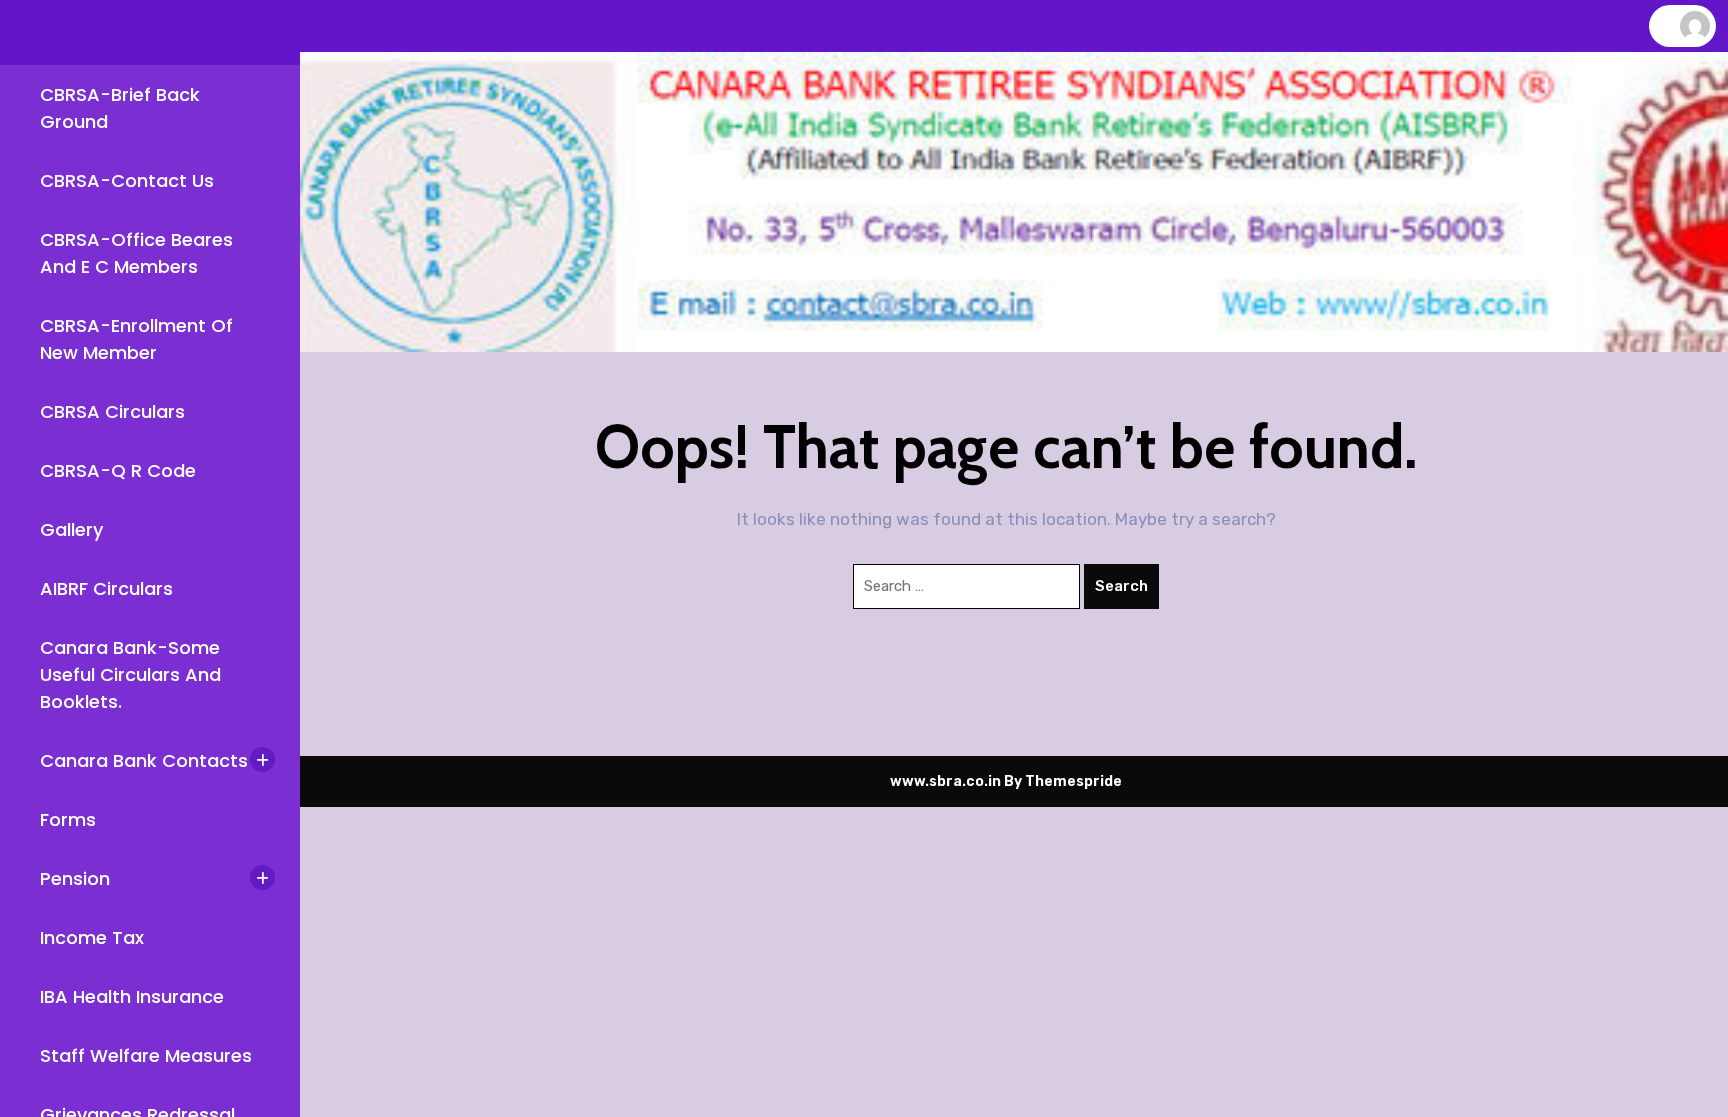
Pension (75, 878)
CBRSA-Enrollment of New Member (136, 339)
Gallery (71, 529)
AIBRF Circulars (106, 588)
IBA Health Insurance (132, 996)
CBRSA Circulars (112, 411)
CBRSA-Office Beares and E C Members (136, 253)
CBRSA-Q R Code (118, 470)
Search (1121, 586)
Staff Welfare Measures (146, 1055)
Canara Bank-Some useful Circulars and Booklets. (130, 674)
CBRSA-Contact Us (127, 180)
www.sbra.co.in (945, 781)
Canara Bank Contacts (144, 760)
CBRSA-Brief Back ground (120, 108)
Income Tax (92, 937)
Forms (68, 819)
